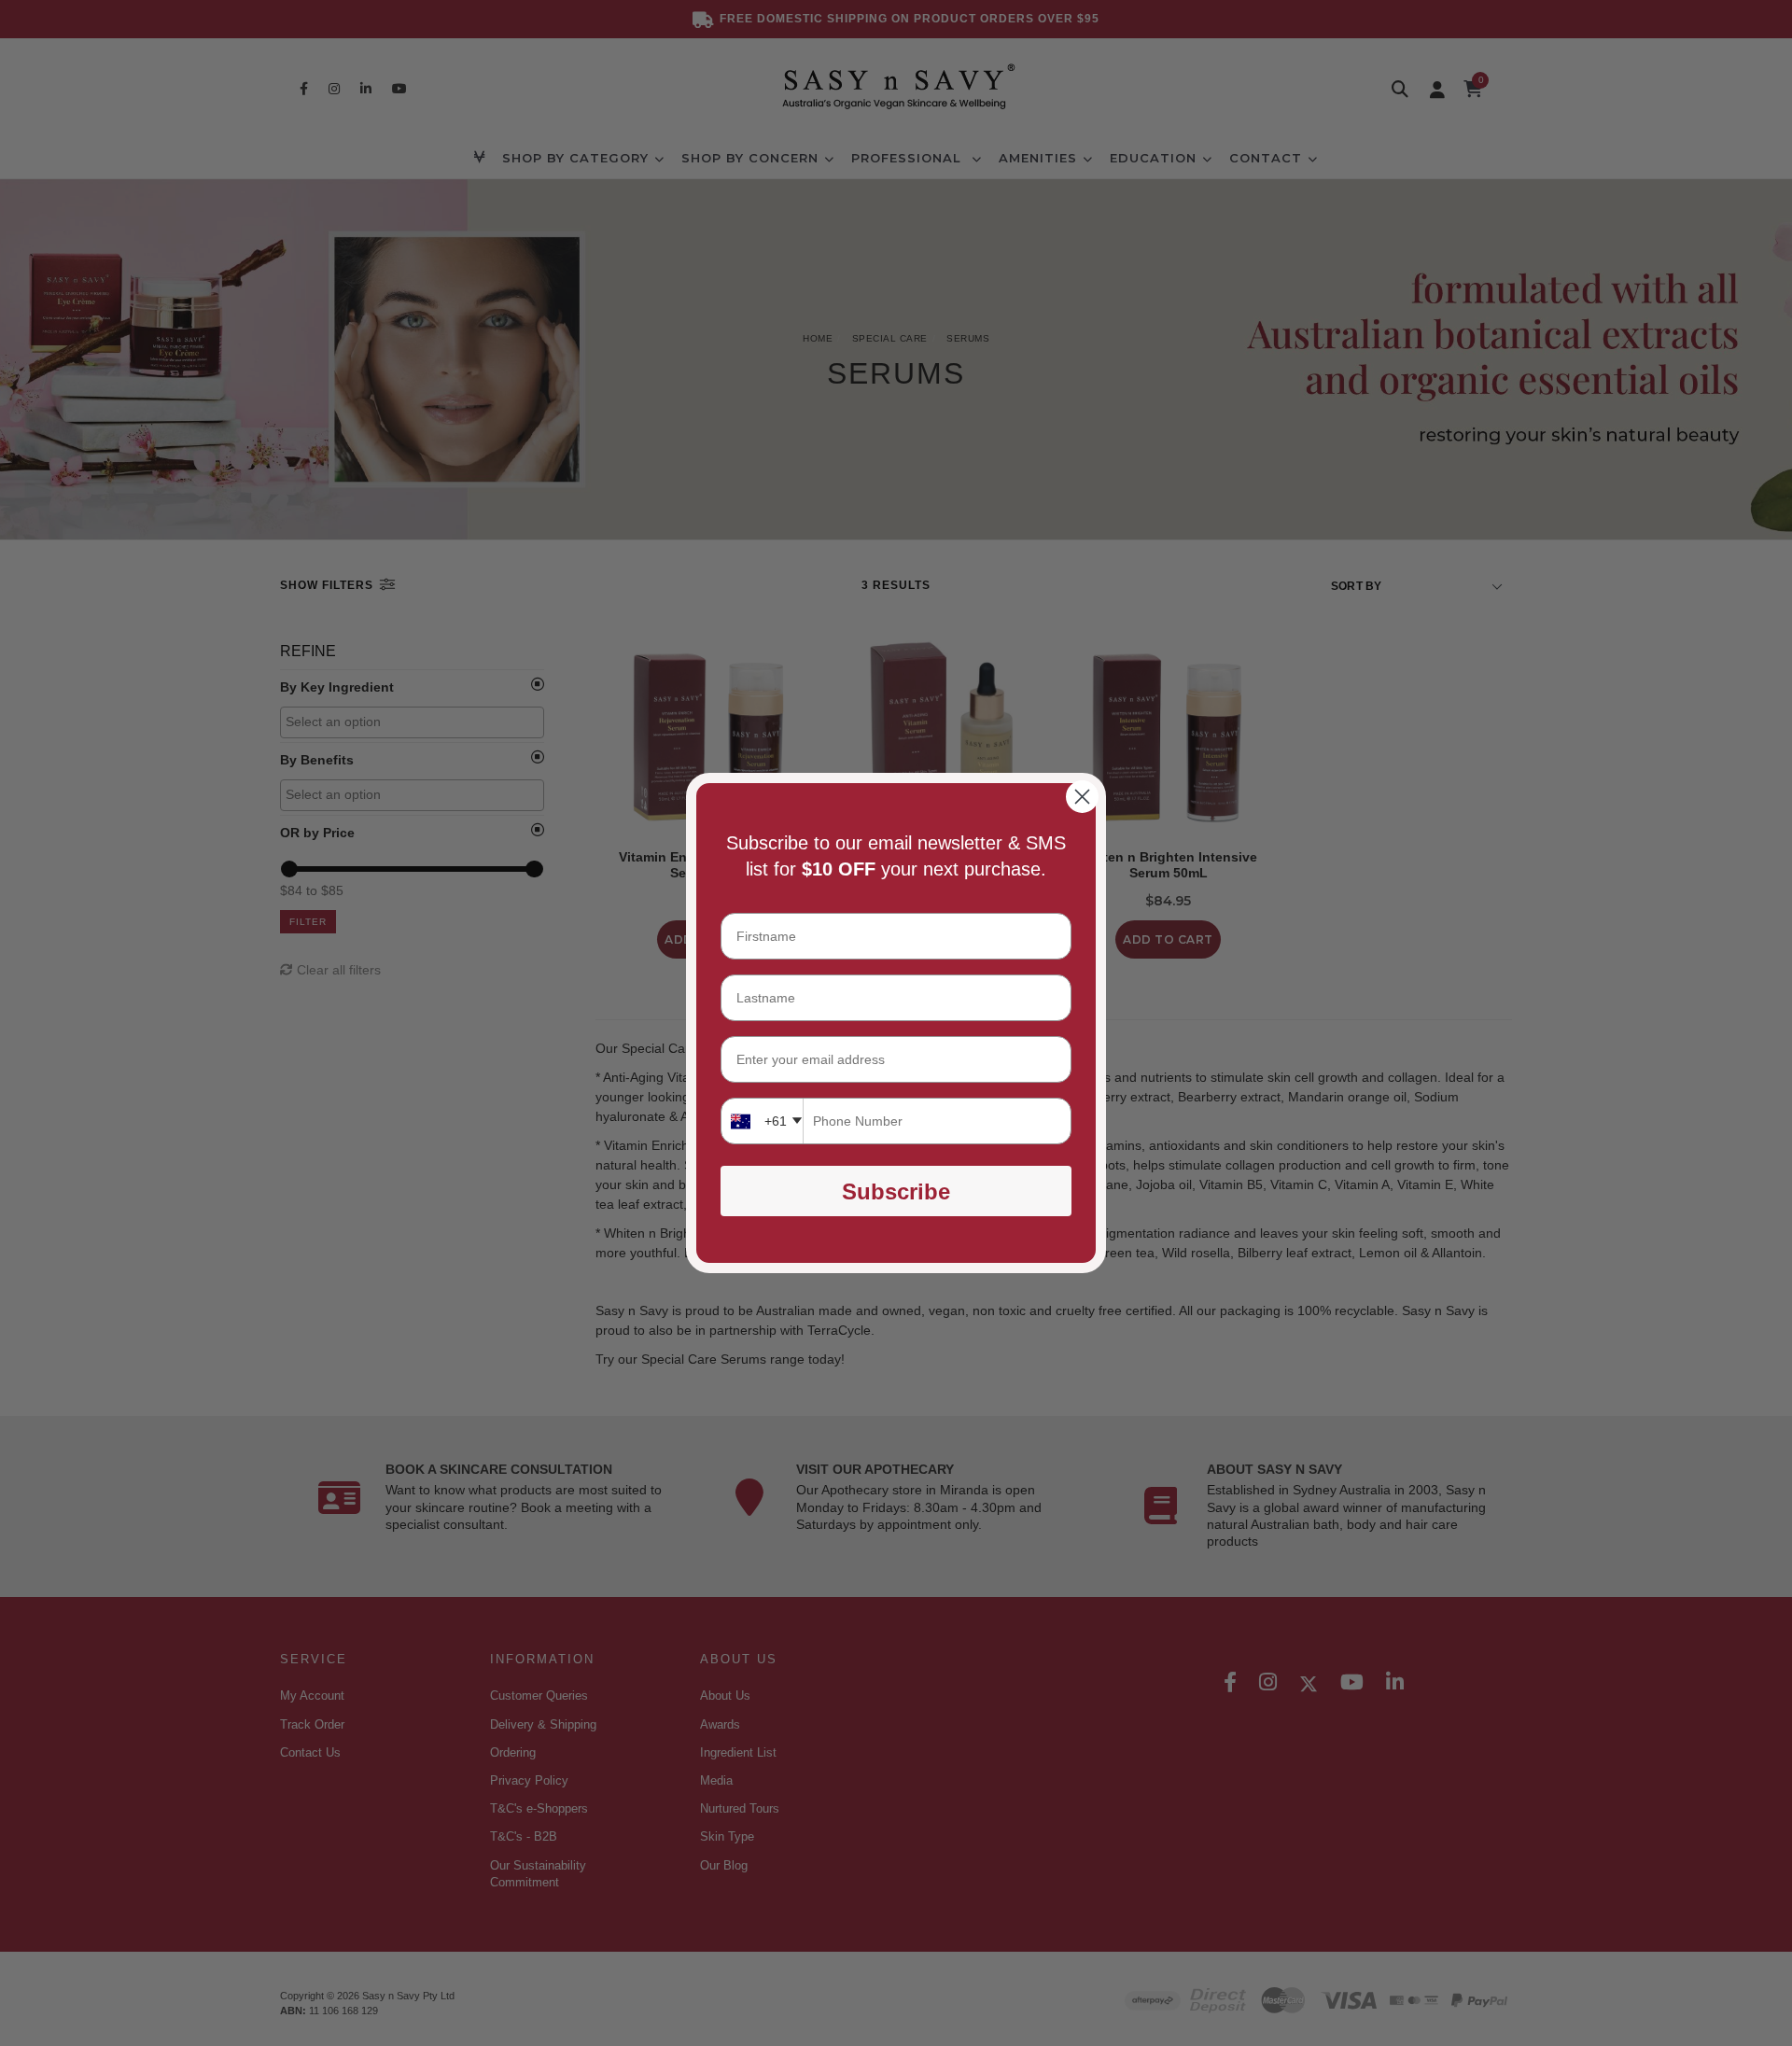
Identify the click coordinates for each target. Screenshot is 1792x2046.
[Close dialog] (1082, 797)
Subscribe (896, 1191)
